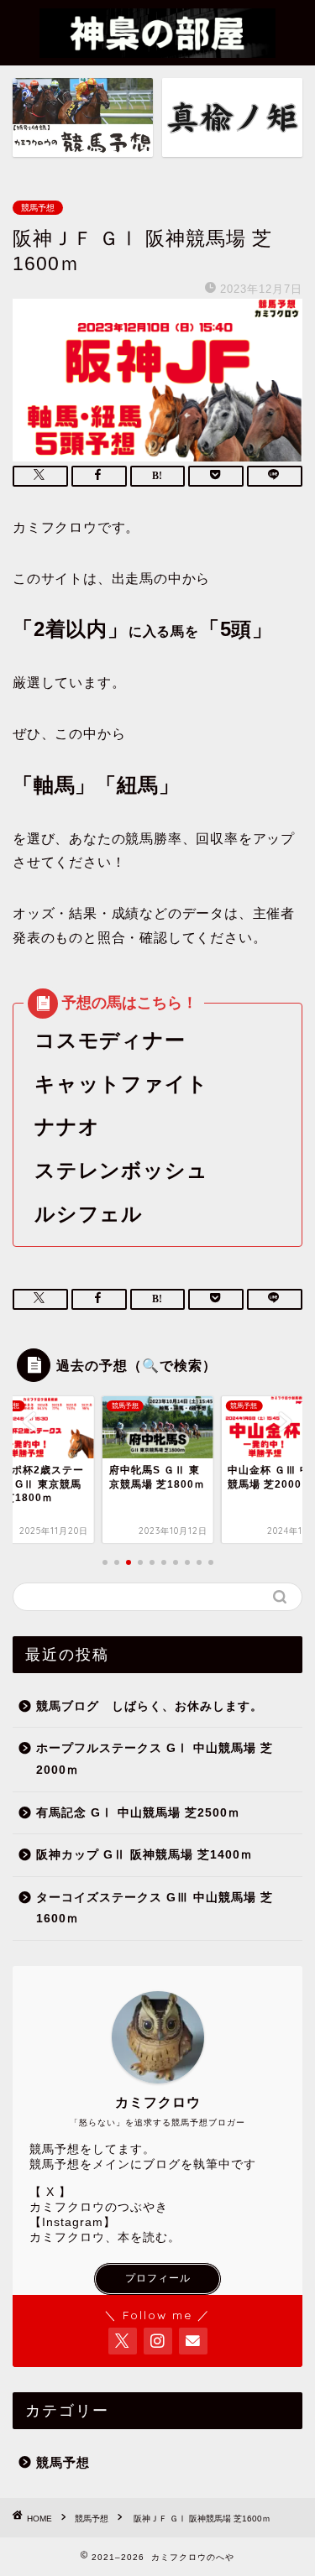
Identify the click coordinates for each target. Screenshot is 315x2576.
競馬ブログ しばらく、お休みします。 (150, 1706)
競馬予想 (38, 208)
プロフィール (158, 2278)
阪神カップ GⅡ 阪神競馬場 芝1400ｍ (144, 1855)
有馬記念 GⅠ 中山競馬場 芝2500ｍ (138, 1813)
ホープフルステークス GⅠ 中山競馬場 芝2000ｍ (155, 1759)
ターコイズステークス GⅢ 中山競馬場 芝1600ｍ (155, 1909)
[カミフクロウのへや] (157, 48)
